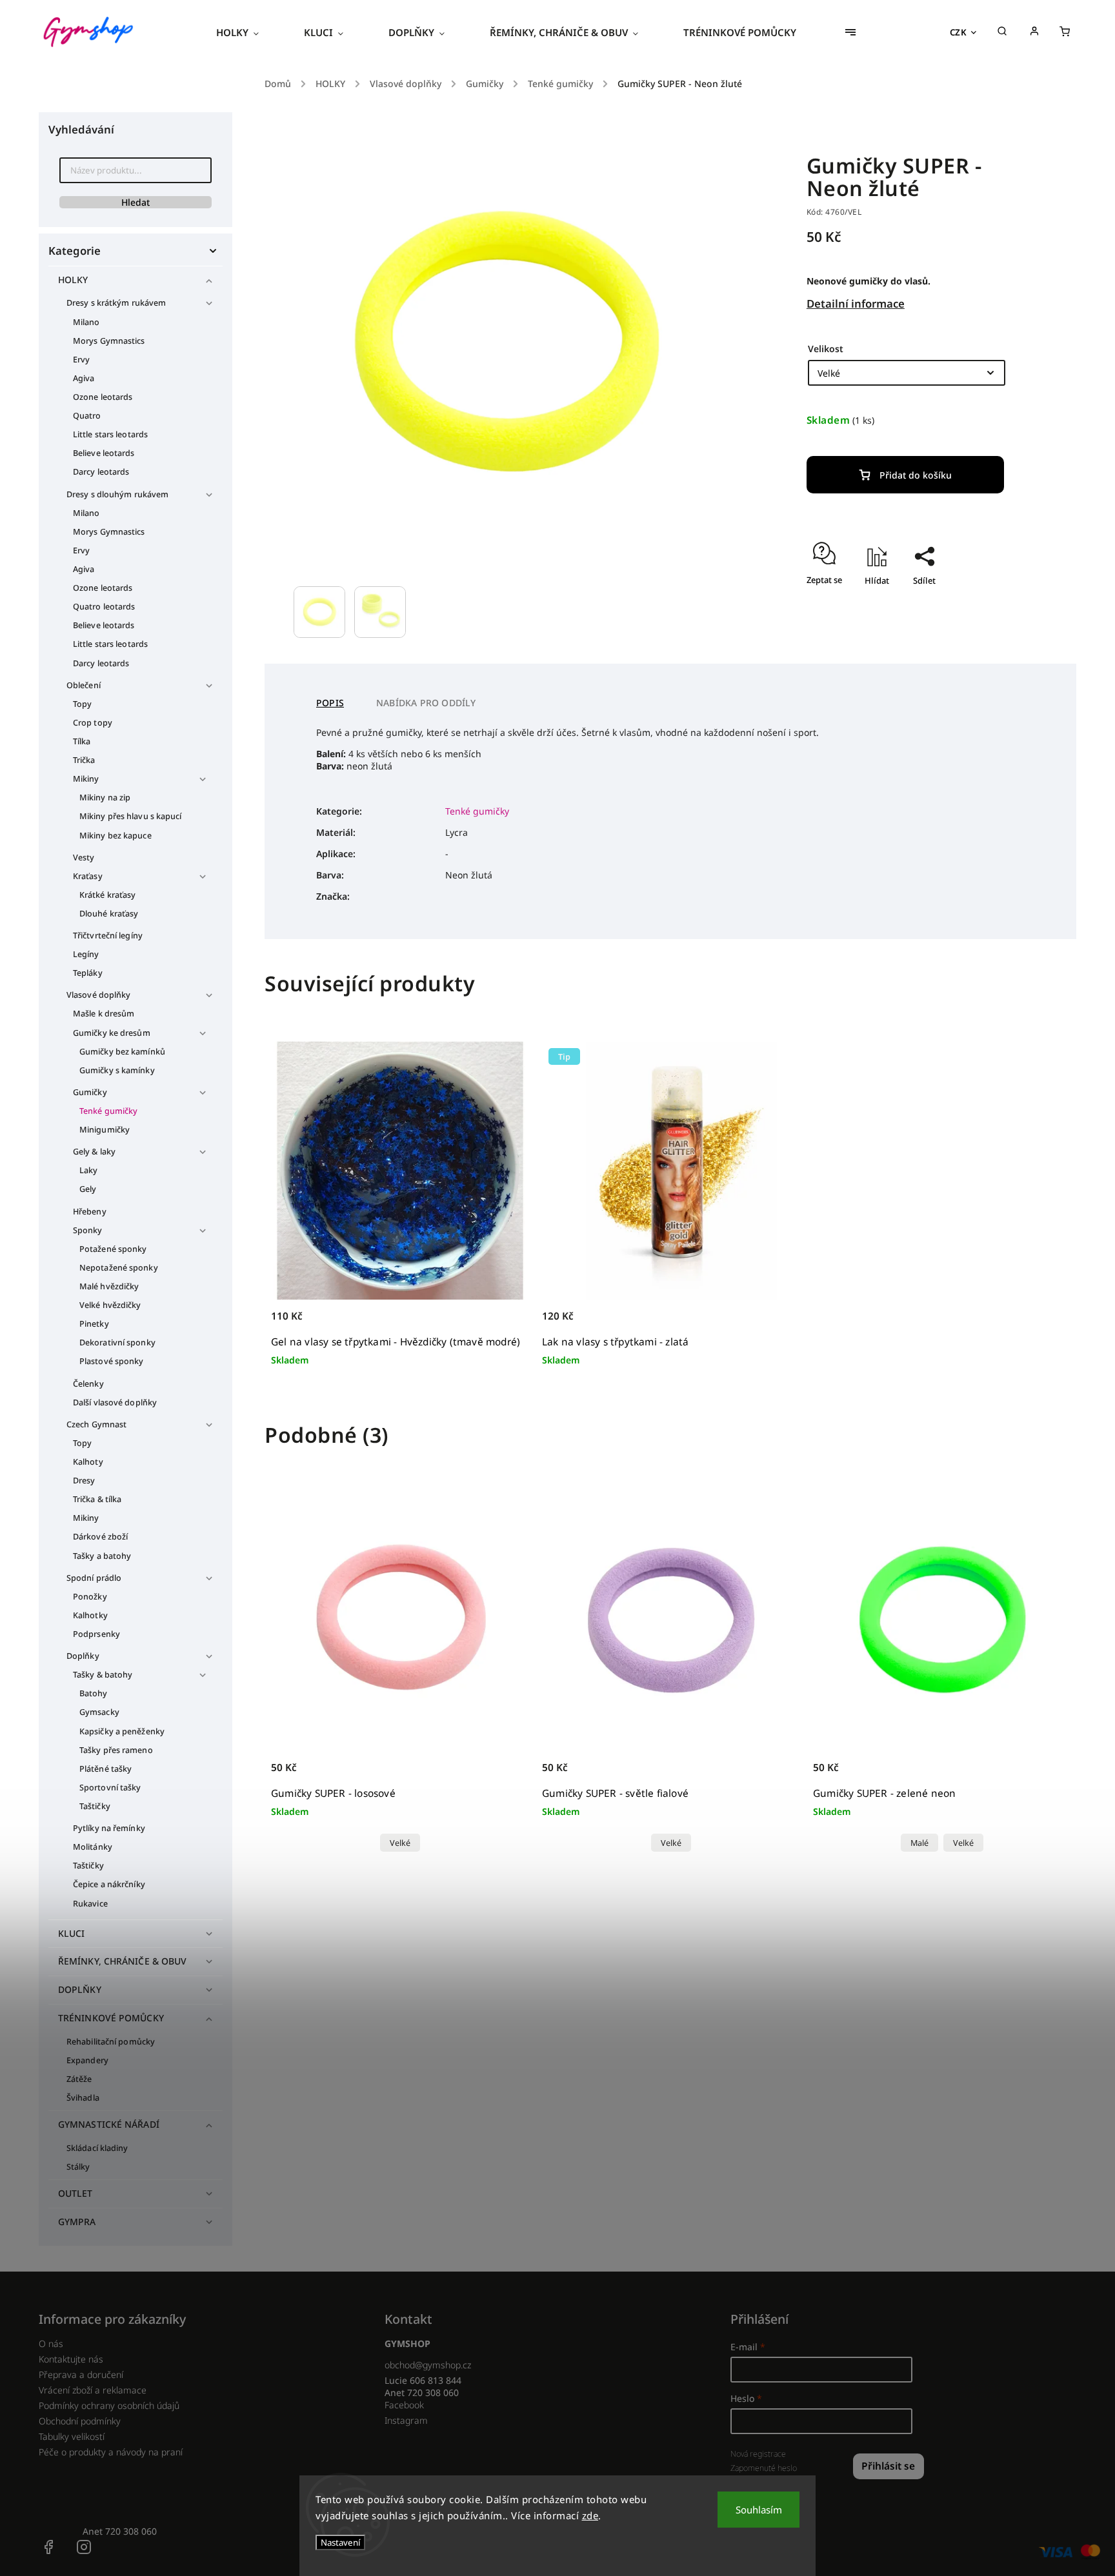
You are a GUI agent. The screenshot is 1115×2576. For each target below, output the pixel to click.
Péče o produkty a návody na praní (111, 2452)
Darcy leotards (101, 472)
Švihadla (83, 2098)
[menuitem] (249, 32)
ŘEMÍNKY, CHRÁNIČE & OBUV (122, 1961)
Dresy (84, 1481)
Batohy (94, 1693)
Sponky (88, 1230)
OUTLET (75, 2193)
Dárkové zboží (100, 1537)
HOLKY (73, 280)
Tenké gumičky (108, 1111)
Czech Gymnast (96, 1424)
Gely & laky (94, 1152)
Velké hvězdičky (110, 1305)
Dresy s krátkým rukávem (116, 303)
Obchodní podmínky (80, 2421)
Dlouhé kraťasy (109, 914)
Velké (400, 1843)
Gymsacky (99, 1712)
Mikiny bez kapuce (116, 836)
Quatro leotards (104, 607)
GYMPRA (77, 2222)
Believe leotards (104, 453)
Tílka (82, 741)
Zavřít (988, 603)
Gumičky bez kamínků (122, 1052)
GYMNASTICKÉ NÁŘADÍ (109, 2124)
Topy (82, 704)
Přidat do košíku (916, 475)
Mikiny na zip (105, 798)
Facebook (404, 2405)
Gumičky (90, 1092)
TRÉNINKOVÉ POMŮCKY (111, 2018)
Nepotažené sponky (119, 1268)
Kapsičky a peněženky (122, 1731)
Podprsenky (96, 1634)
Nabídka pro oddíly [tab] (426, 703)
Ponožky (90, 1597)
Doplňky (83, 1656)
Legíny (86, 954)
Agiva (84, 378)
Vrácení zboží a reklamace (93, 2390)
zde (590, 2515)
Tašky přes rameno (116, 1750)
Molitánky (93, 1847)
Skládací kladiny (97, 2148)
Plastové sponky (112, 1361)
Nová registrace (758, 2454)
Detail (505, 1775)
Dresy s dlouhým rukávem (117, 494)
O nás (51, 2343)
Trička (84, 760)
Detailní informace (856, 303)
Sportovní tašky (110, 1788)
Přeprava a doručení (81, 2374)
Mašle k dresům (104, 1014)
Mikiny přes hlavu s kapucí (131, 816)
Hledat (136, 202)
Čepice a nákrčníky (109, 1884)
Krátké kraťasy (107, 895)
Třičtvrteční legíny (108, 936)
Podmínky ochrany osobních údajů (109, 2405)
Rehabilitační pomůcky (111, 2042)
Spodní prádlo (94, 1578)
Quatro (87, 416)
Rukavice (90, 1904)
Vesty (84, 857)
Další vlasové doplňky (115, 1402)
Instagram (406, 2420)
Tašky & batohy (103, 1675)
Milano (86, 322)
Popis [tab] (330, 703)
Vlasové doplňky (99, 995)
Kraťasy (88, 876)
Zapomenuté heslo (764, 2468)
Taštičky (95, 1806)
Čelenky (88, 1384)
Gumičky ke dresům (112, 1033)
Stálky (78, 2167)
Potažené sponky (113, 1249)
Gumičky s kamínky (117, 1070)
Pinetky (94, 1324)
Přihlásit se (888, 2466)
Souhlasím (759, 2510)
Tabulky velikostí (72, 2436)
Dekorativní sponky (117, 1342)
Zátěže (79, 2079)
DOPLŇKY (80, 1989)
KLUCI (72, 1933)
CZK (959, 32)
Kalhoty (88, 1462)
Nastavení (340, 2542)
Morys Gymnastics (109, 341)
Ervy (81, 360)
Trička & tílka (97, 1499)
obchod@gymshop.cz (428, 2365)
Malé (919, 1843)
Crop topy (93, 723)
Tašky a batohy (102, 1556)
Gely (88, 1189)
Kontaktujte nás (71, 2359)
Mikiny (86, 779)
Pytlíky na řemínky (109, 1828)
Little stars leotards (110, 434)
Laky (88, 1170)
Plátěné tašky (105, 1769)
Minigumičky (105, 1130)
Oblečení (84, 685)
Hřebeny (90, 1212)
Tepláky (88, 973)
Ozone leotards (103, 397)
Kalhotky (90, 1615)
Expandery (87, 2060)
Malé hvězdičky (109, 1286)
